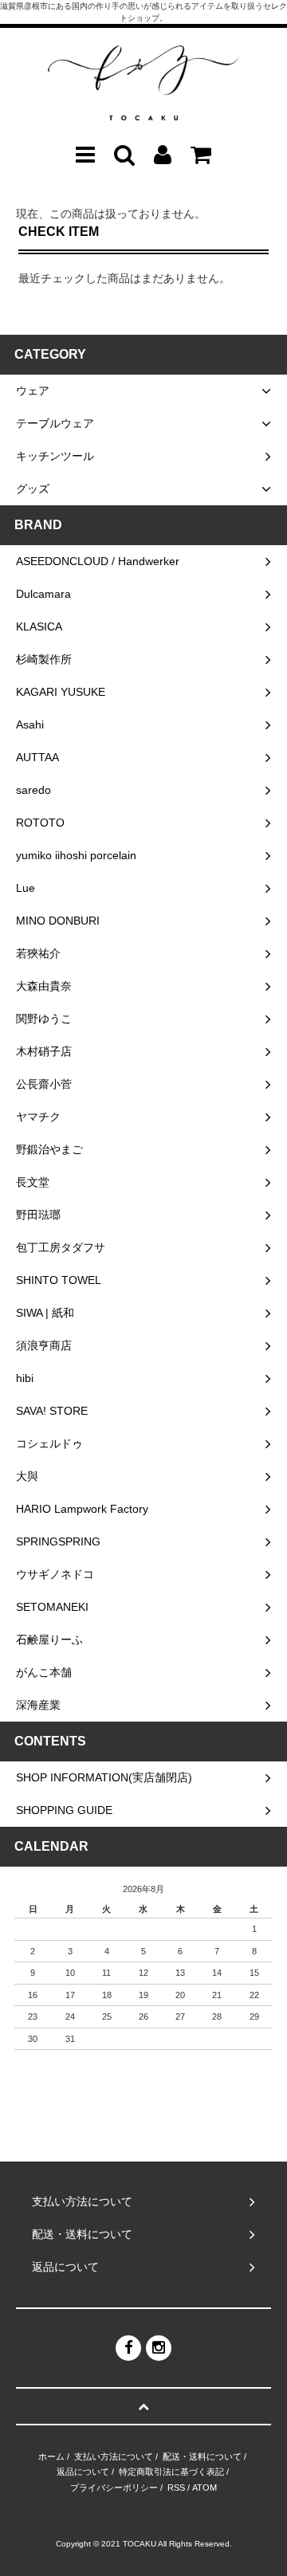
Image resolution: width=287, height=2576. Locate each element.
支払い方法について (114, 2456)
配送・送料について (202, 2456)
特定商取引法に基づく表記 (171, 2472)
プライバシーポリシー (114, 2488)
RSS (176, 2488)
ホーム (51, 2456)
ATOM (204, 2488)
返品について (83, 2472)
